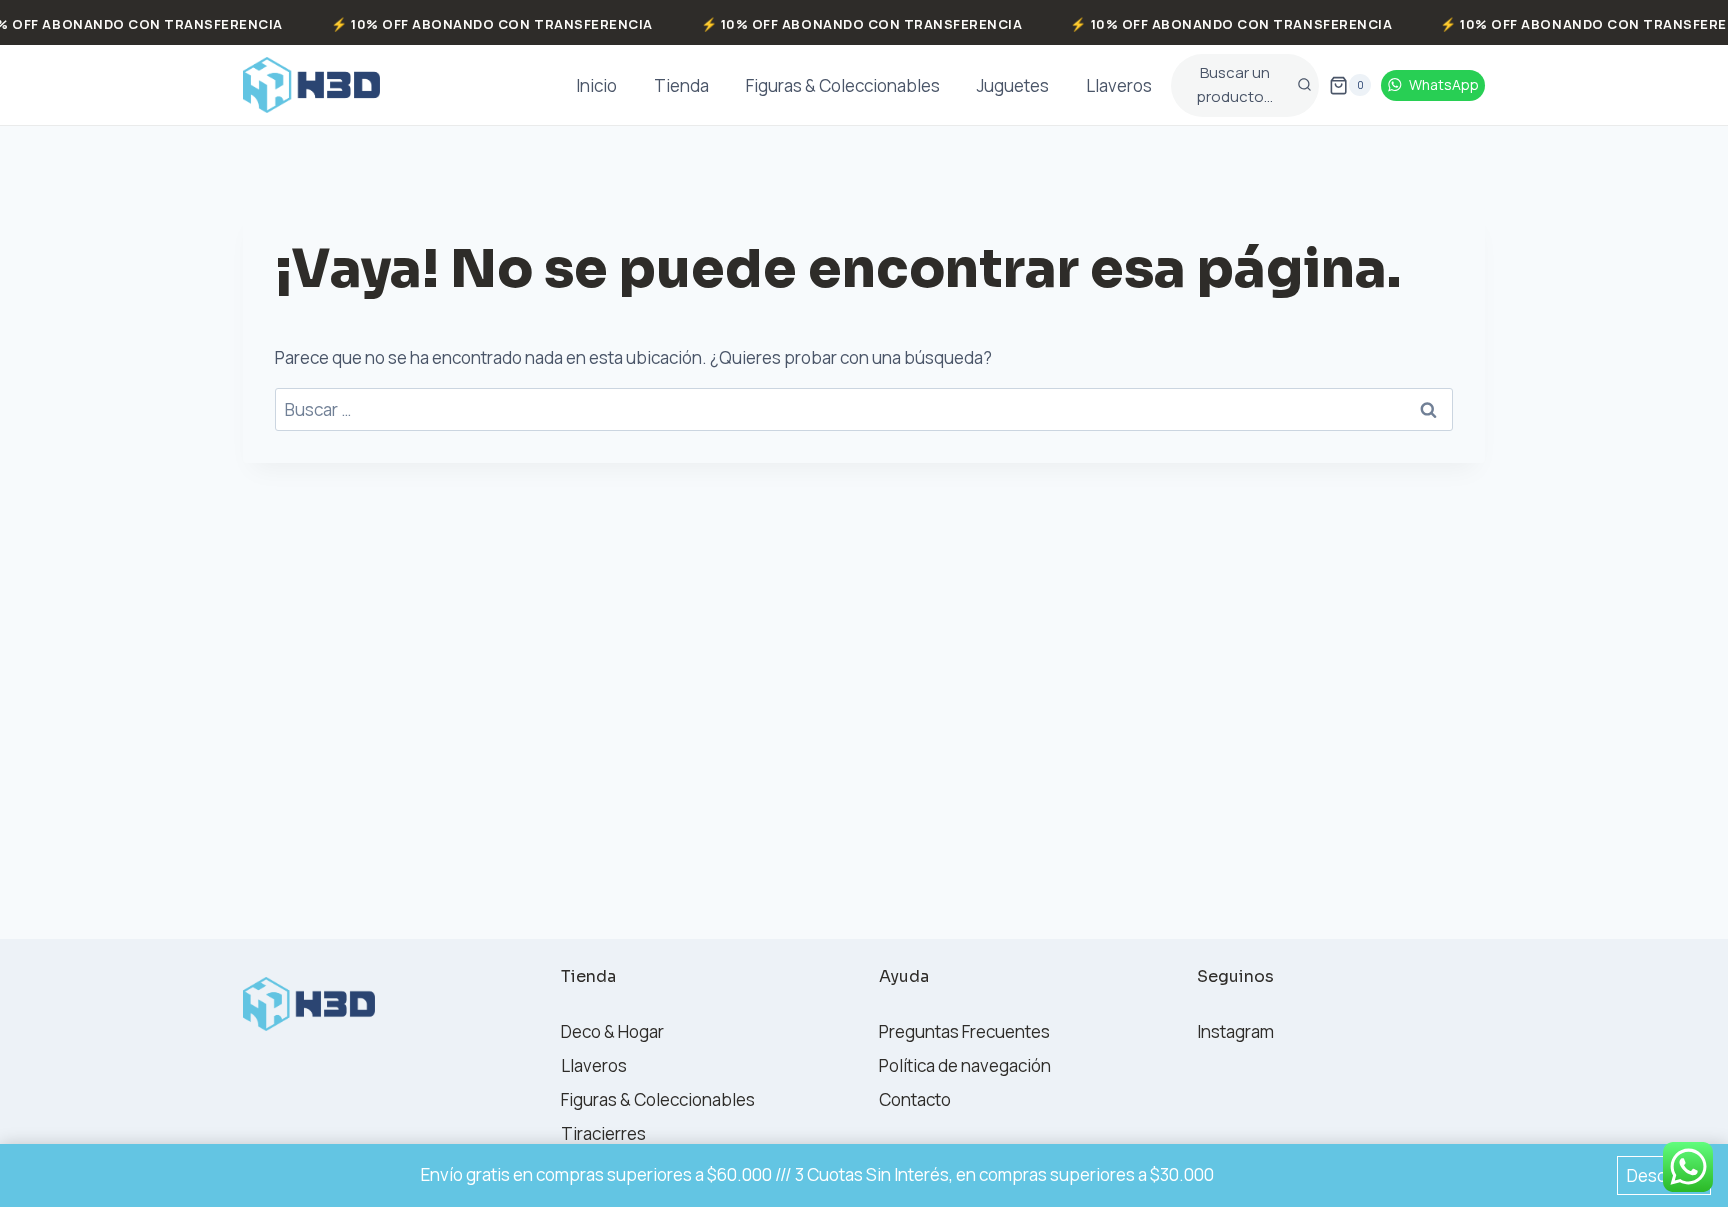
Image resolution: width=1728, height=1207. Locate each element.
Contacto (915, 1099)
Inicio (596, 85)
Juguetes (1013, 85)
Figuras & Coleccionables (843, 85)
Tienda (681, 85)
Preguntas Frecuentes (964, 1031)
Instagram (1235, 1031)
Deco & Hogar (612, 1031)
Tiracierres (603, 1133)
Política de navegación (965, 1065)
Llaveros (1119, 85)
